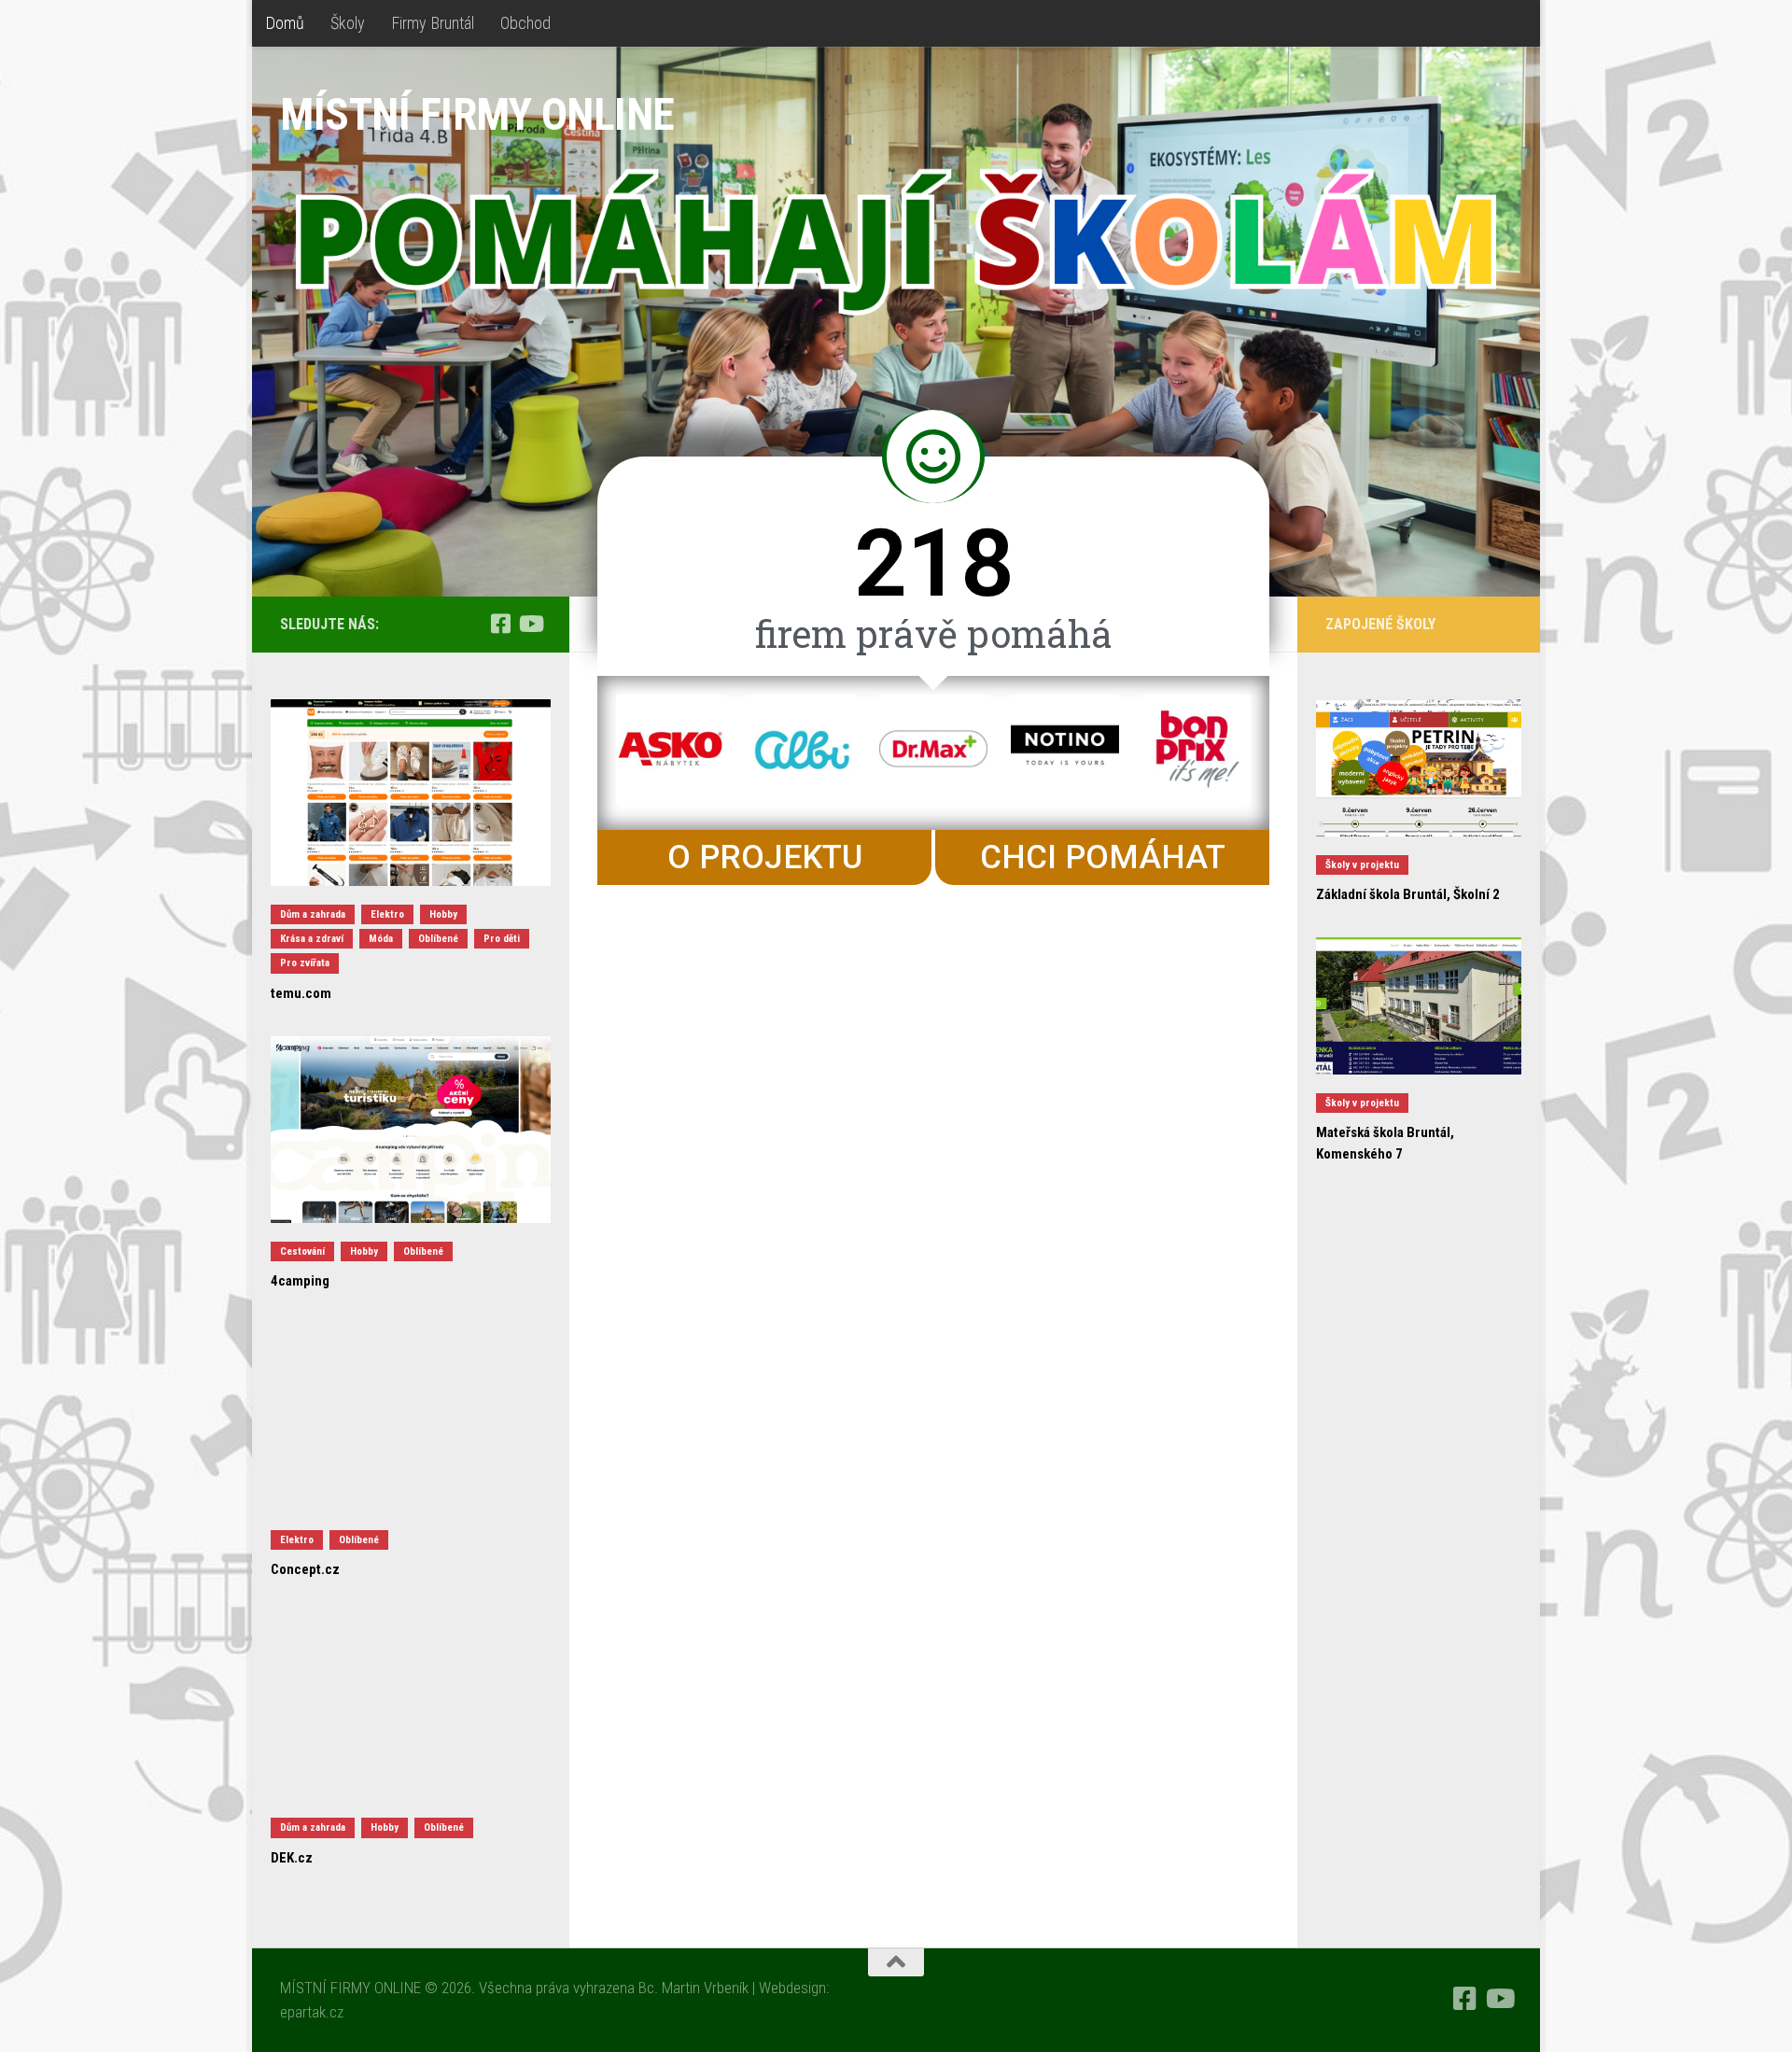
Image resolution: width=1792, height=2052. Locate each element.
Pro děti (502, 939)
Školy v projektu (1362, 865)
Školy (348, 23)
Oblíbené (438, 939)
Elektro (387, 914)
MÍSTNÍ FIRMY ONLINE (477, 115)
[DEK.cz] (411, 1706)
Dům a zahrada (313, 914)
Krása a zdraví (312, 939)
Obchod (525, 23)
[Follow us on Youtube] (530, 624)
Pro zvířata (305, 963)
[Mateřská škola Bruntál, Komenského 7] (1419, 1006)
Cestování (302, 1251)
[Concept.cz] (411, 1418)
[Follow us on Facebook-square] (500, 624)
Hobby (443, 914)
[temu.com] (411, 793)
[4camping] (411, 1130)
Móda (381, 939)
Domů (285, 23)
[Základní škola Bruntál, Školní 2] (1419, 768)
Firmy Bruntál (433, 23)
